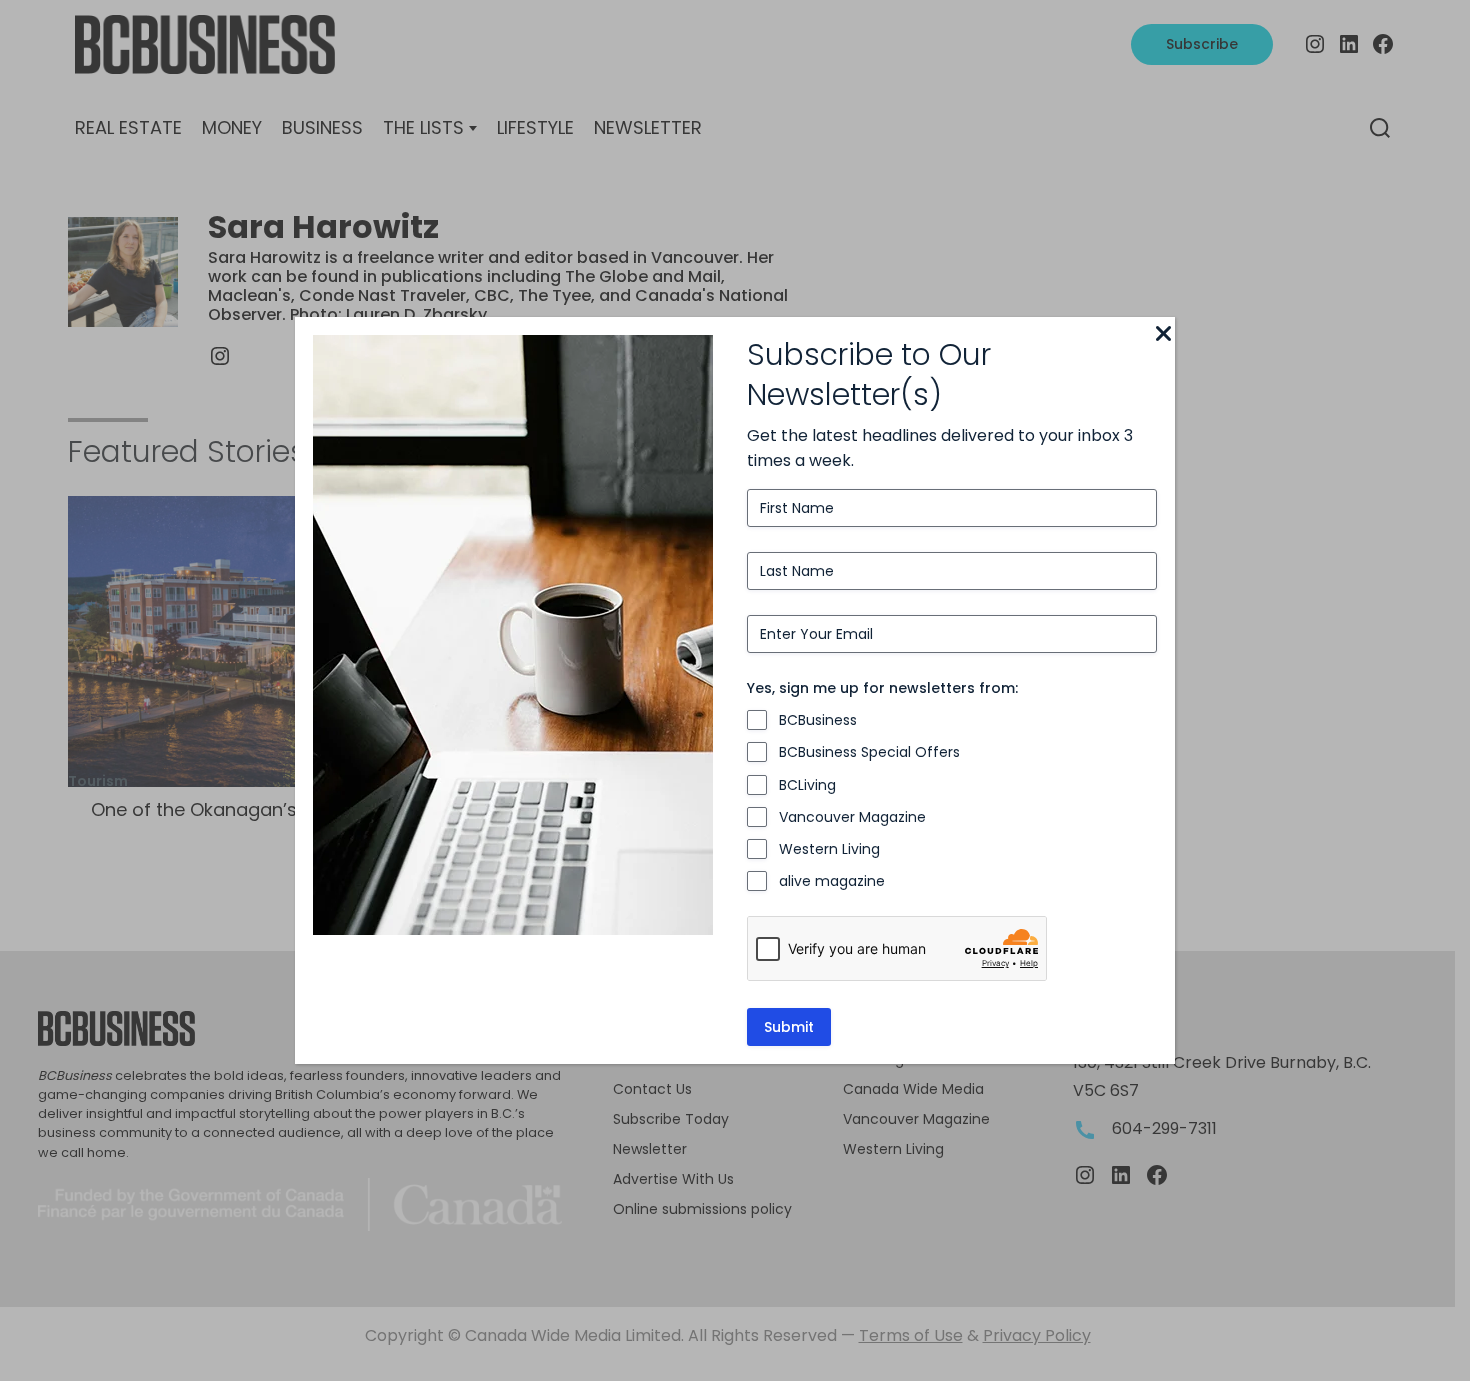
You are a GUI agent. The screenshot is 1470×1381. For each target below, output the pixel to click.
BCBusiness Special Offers (869, 752)
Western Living (829, 849)
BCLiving (807, 785)
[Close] (1163, 335)
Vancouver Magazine (852, 817)
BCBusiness (818, 720)
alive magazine (832, 881)
